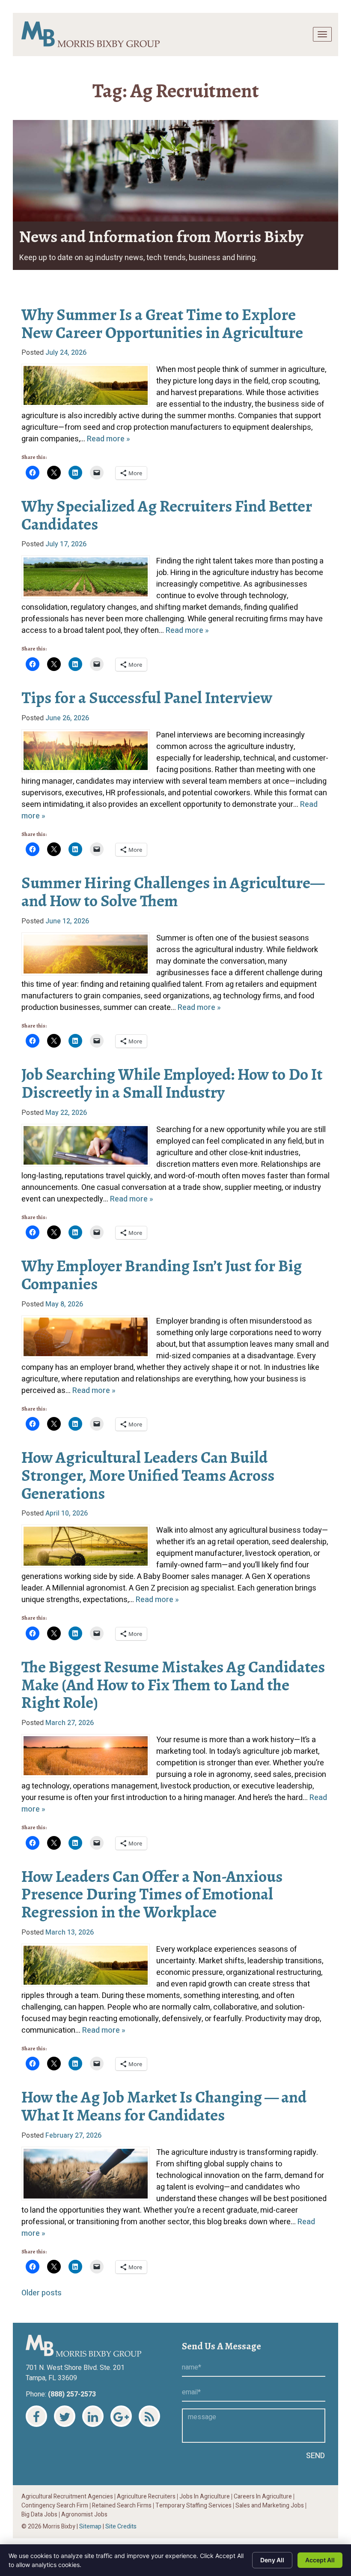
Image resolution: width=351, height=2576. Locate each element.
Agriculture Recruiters (146, 2497)
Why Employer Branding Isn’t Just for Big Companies (162, 1275)
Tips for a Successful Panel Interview (147, 698)
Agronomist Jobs (84, 2515)
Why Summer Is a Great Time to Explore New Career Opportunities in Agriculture (162, 323)
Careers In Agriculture (263, 2497)
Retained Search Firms (122, 2506)
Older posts (42, 2293)
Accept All (320, 2560)
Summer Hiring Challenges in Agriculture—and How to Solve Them (173, 892)
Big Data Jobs (39, 2515)
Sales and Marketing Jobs (270, 2506)
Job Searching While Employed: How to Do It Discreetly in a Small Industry (172, 1083)
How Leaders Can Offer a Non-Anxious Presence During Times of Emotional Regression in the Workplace (152, 1894)
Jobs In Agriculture (205, 2497)
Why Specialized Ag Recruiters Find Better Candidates (167, 515)
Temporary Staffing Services (193, 2506)
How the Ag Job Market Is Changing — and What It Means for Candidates (164, 2106)
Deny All (272, 2560)
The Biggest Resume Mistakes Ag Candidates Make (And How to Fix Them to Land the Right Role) (173, 1685)
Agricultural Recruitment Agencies (67, 2497)
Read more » (109, 439)
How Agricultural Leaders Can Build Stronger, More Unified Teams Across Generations (148, 1475)
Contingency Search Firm (55, 2506)
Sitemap (90, 2527)
